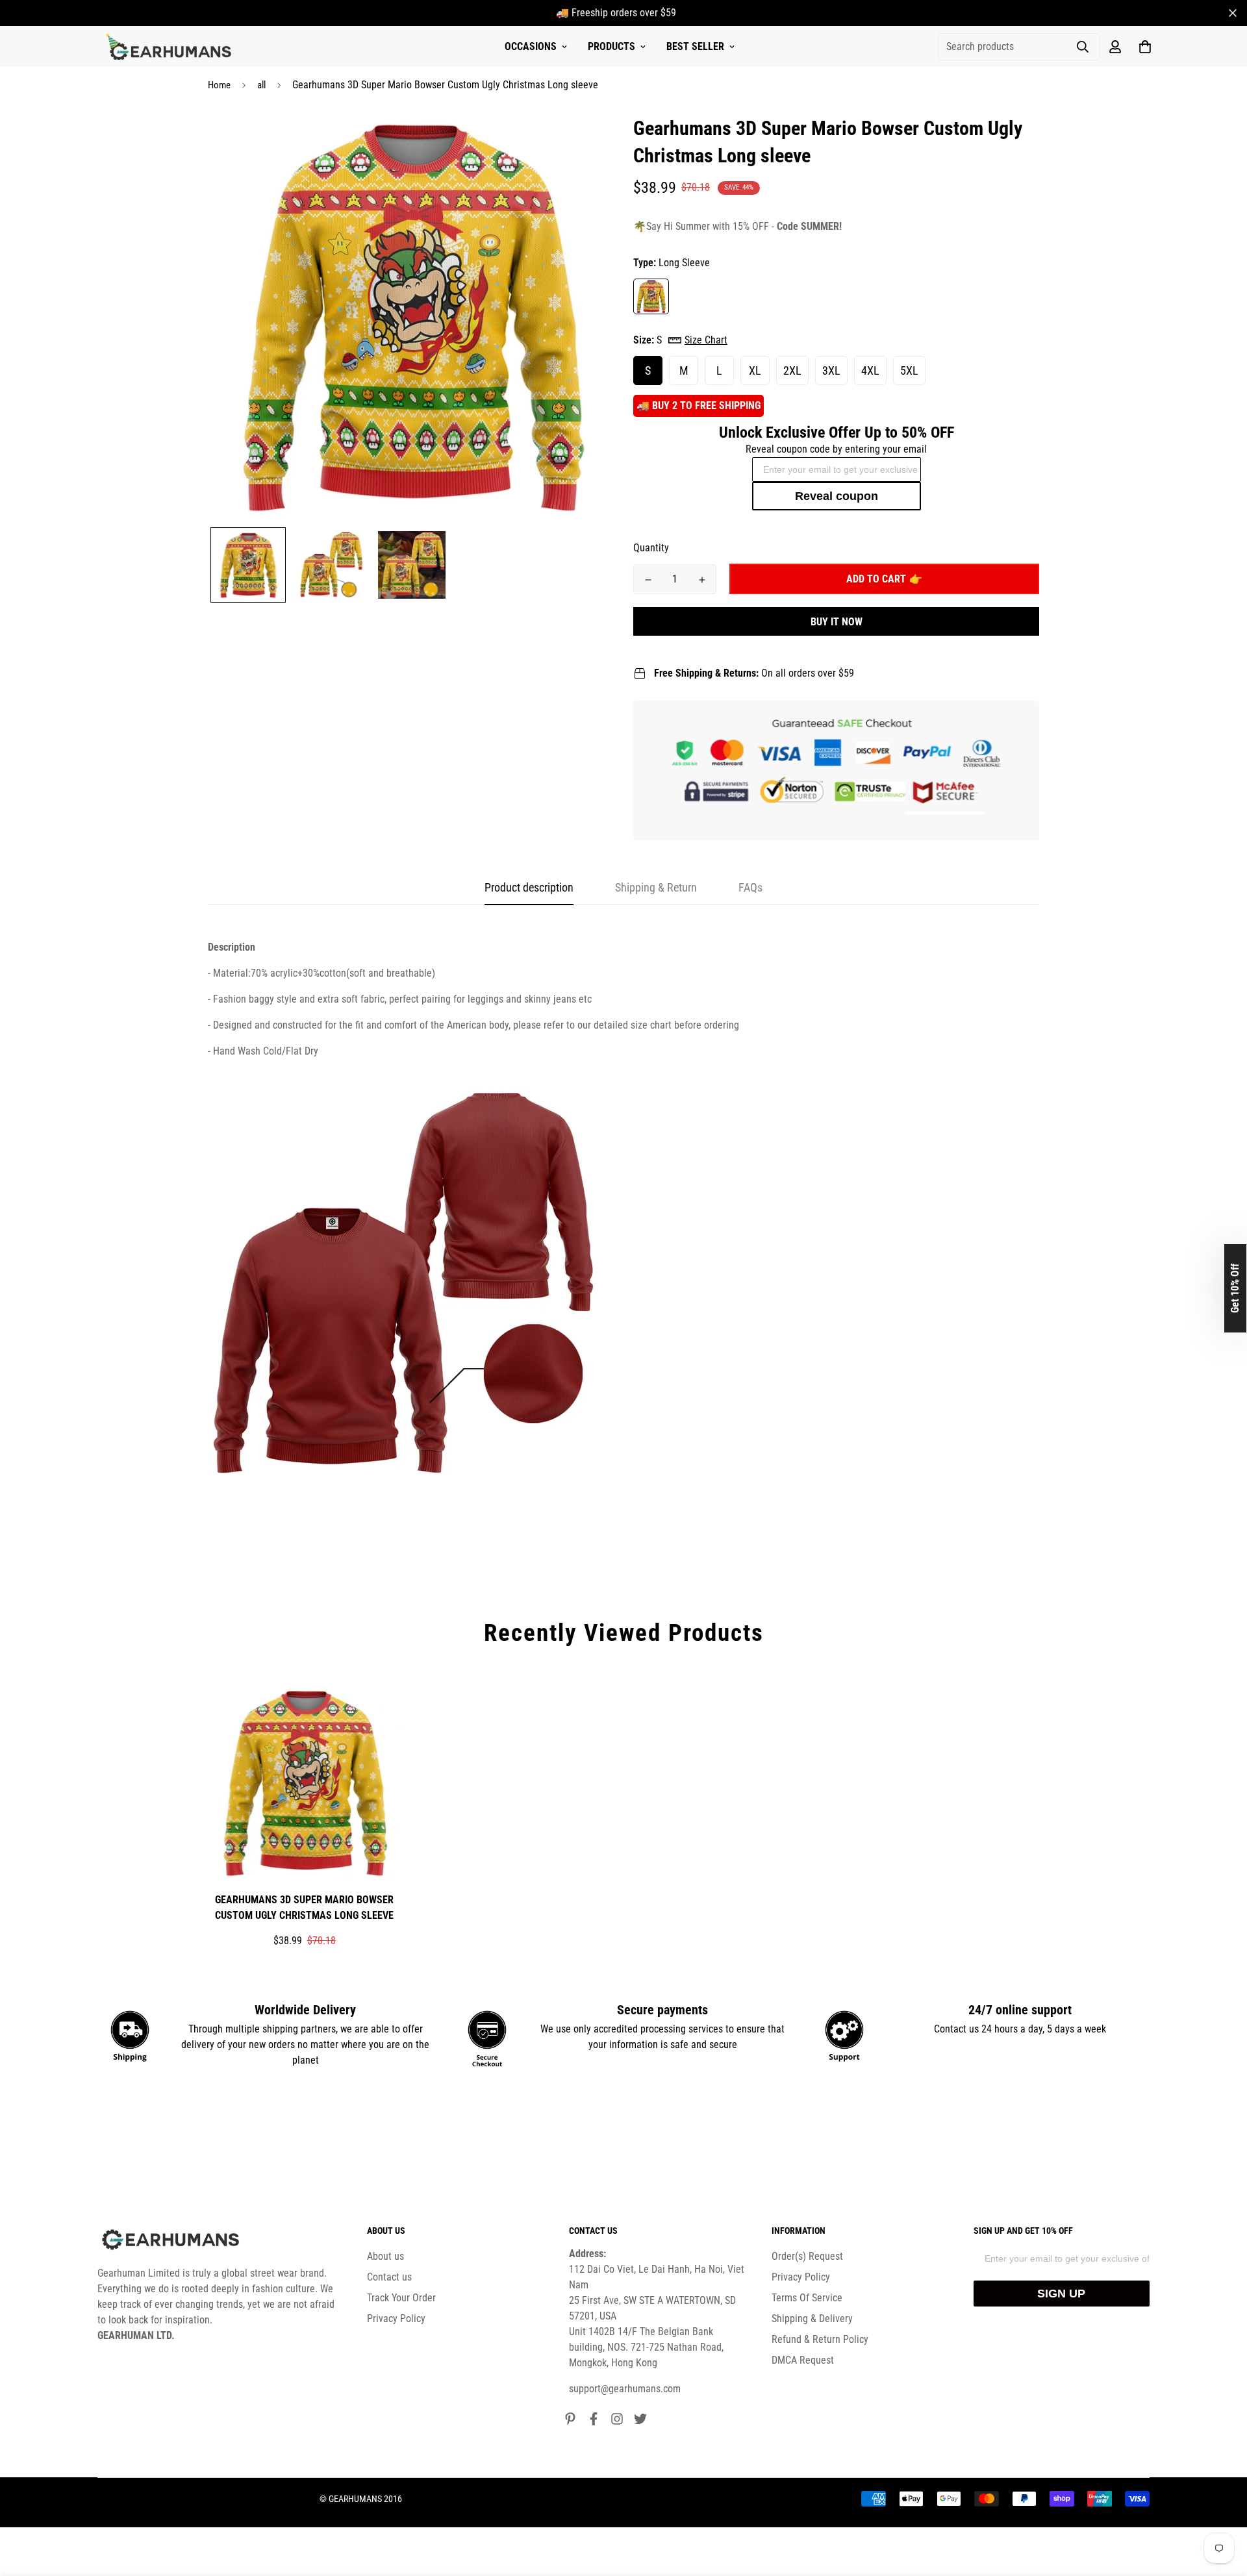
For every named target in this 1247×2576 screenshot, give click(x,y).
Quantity (651, 548)
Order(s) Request (807, 2256)
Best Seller (695, 46)
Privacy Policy (396, 2319)
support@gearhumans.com (625, 2389)
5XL (909, 370)
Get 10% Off (1235, 1288)
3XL (831, 370)
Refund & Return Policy (820, 2339)
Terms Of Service (807, 2298)
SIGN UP (1061, 2294)
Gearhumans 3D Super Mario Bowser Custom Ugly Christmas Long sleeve (304, 1907)
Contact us (389, 2277)
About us (385, 2256)
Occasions (531, 46)
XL (755, 370)
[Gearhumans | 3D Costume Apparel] (170, 47)
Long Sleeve (651, 296)
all (261, 85)
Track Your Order (401, 2298)
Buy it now (837, 622)
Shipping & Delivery (812, 2319)
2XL (792, 370)
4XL (870, 370)
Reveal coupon (837, 496)
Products (611, 46)
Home (219, 85)
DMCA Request (803, 2360)
